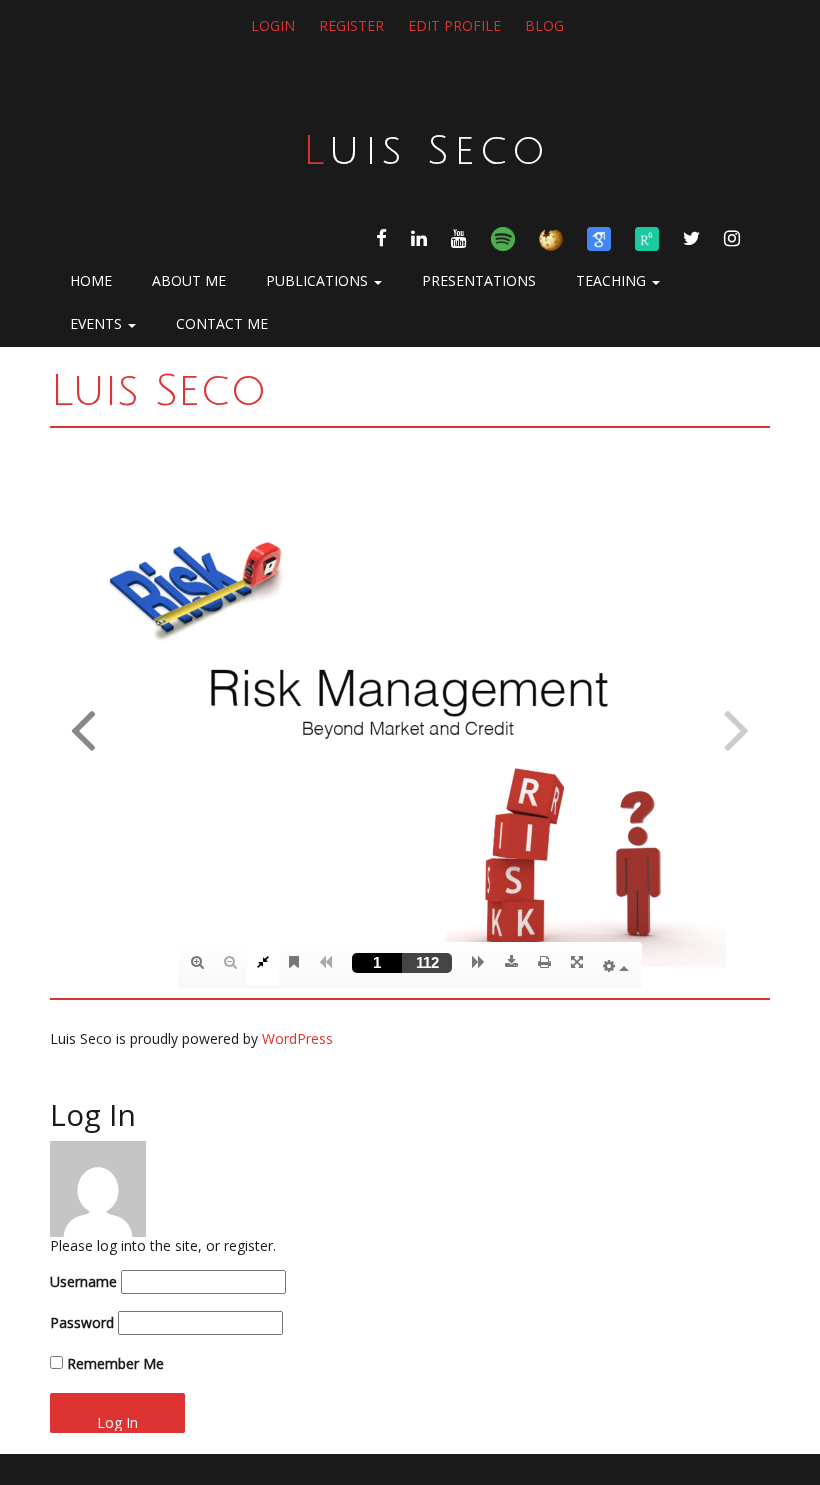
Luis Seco (426, 151)
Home (91, 280)
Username (83, 1282)
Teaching (613, 280)
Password (82, 1323)
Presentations (479, 280)
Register (351, 25)
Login (273, 25)
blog (544, 25)
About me (189, 280)
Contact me (222, 323)
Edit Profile (454, 25)
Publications (319, 280)
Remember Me (113, 1363)
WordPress (297, 1038)
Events (98, 323)
